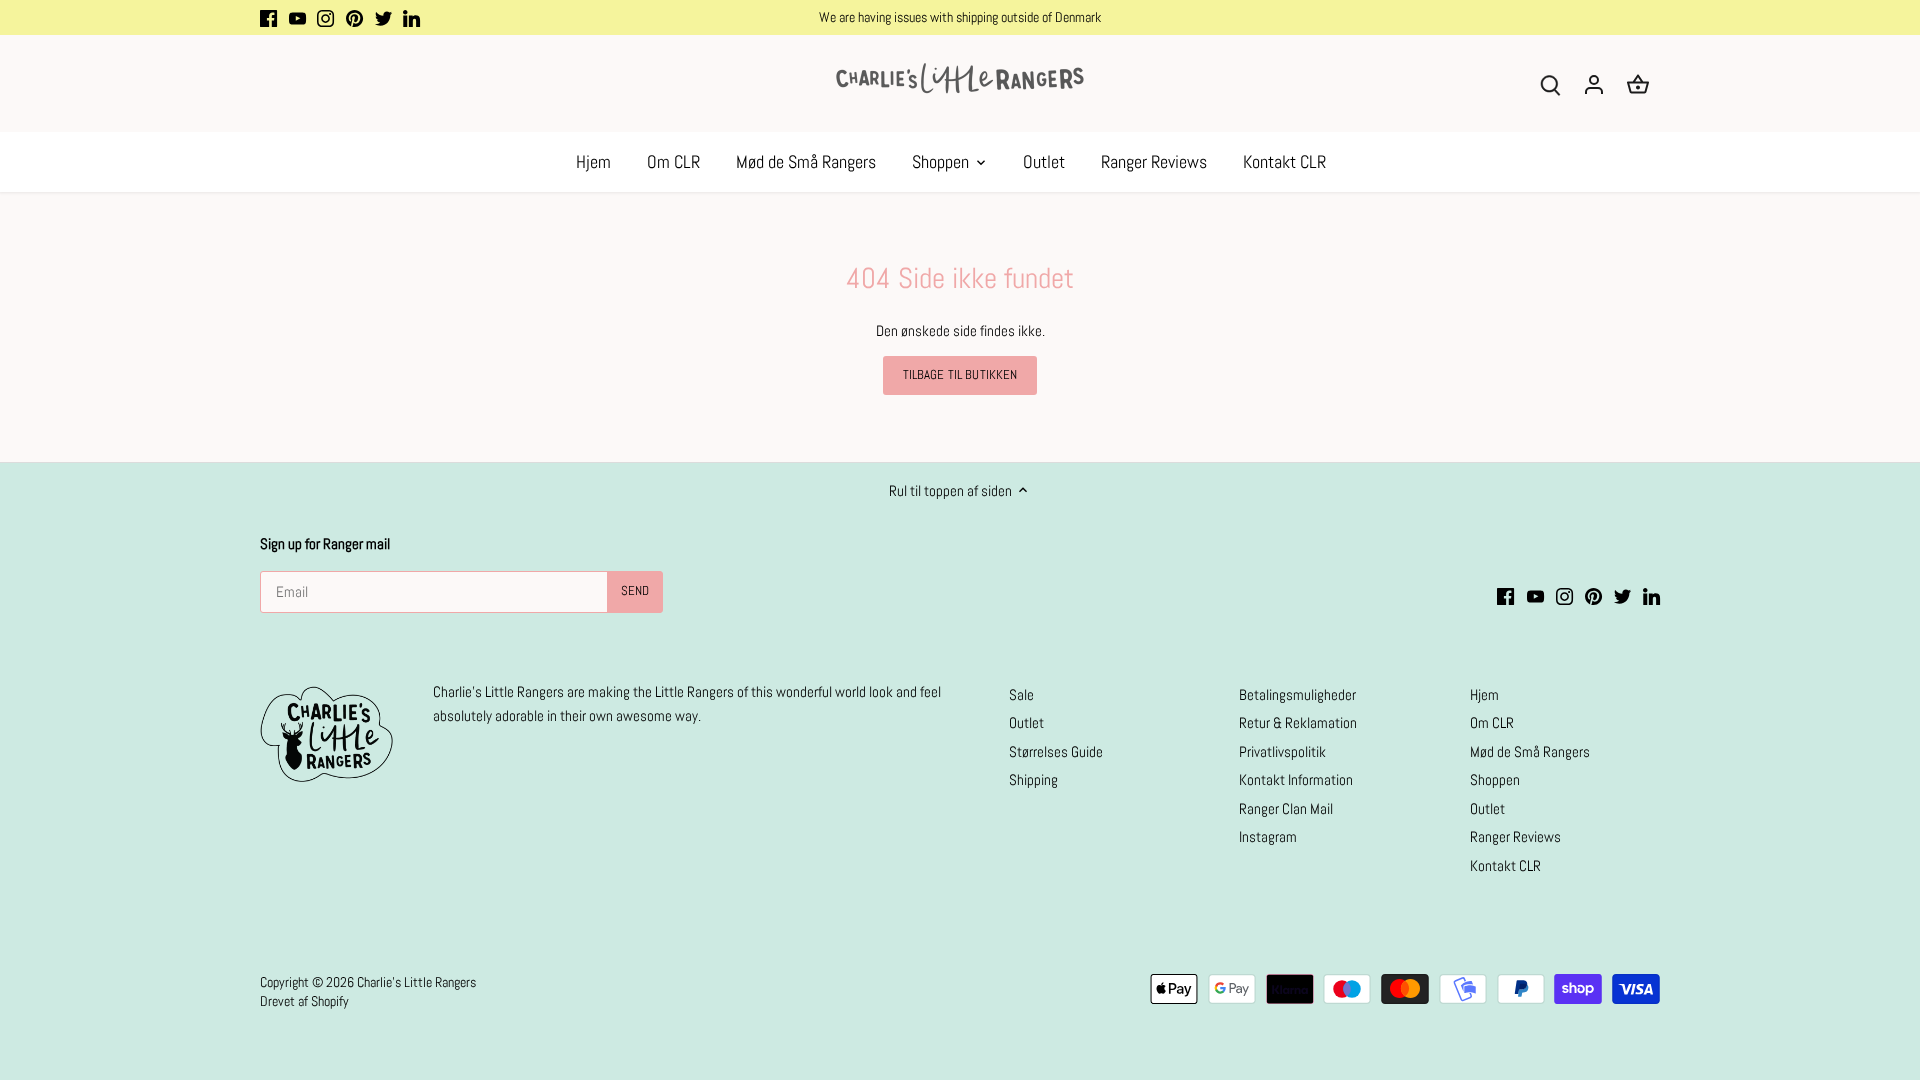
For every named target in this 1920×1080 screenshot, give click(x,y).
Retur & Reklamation (1298, 722)
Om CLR (1492, 722)
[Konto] (1594, 83)
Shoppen (1495, 779)
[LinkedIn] (411, 17)
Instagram (1268, 836)
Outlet (1026, 722)
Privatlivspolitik (1282, 751)
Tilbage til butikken (960, 375)
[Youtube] (297, 17)
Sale (1021, 694)
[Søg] (1550, 83)
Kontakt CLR (1505, 865)
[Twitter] (383, 17)
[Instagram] (325, 17)
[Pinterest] (354, 17)
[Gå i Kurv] (1638, 83)
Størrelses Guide (1056, 751)
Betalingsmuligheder (1297, 694)
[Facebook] (268, 17)
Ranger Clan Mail (1286, 808)
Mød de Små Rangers (1530, 751)
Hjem (1484, 694)
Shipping (1033, 779)
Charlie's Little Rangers (416, 982)
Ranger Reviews (1515, 836)
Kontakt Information (1296, 779)
